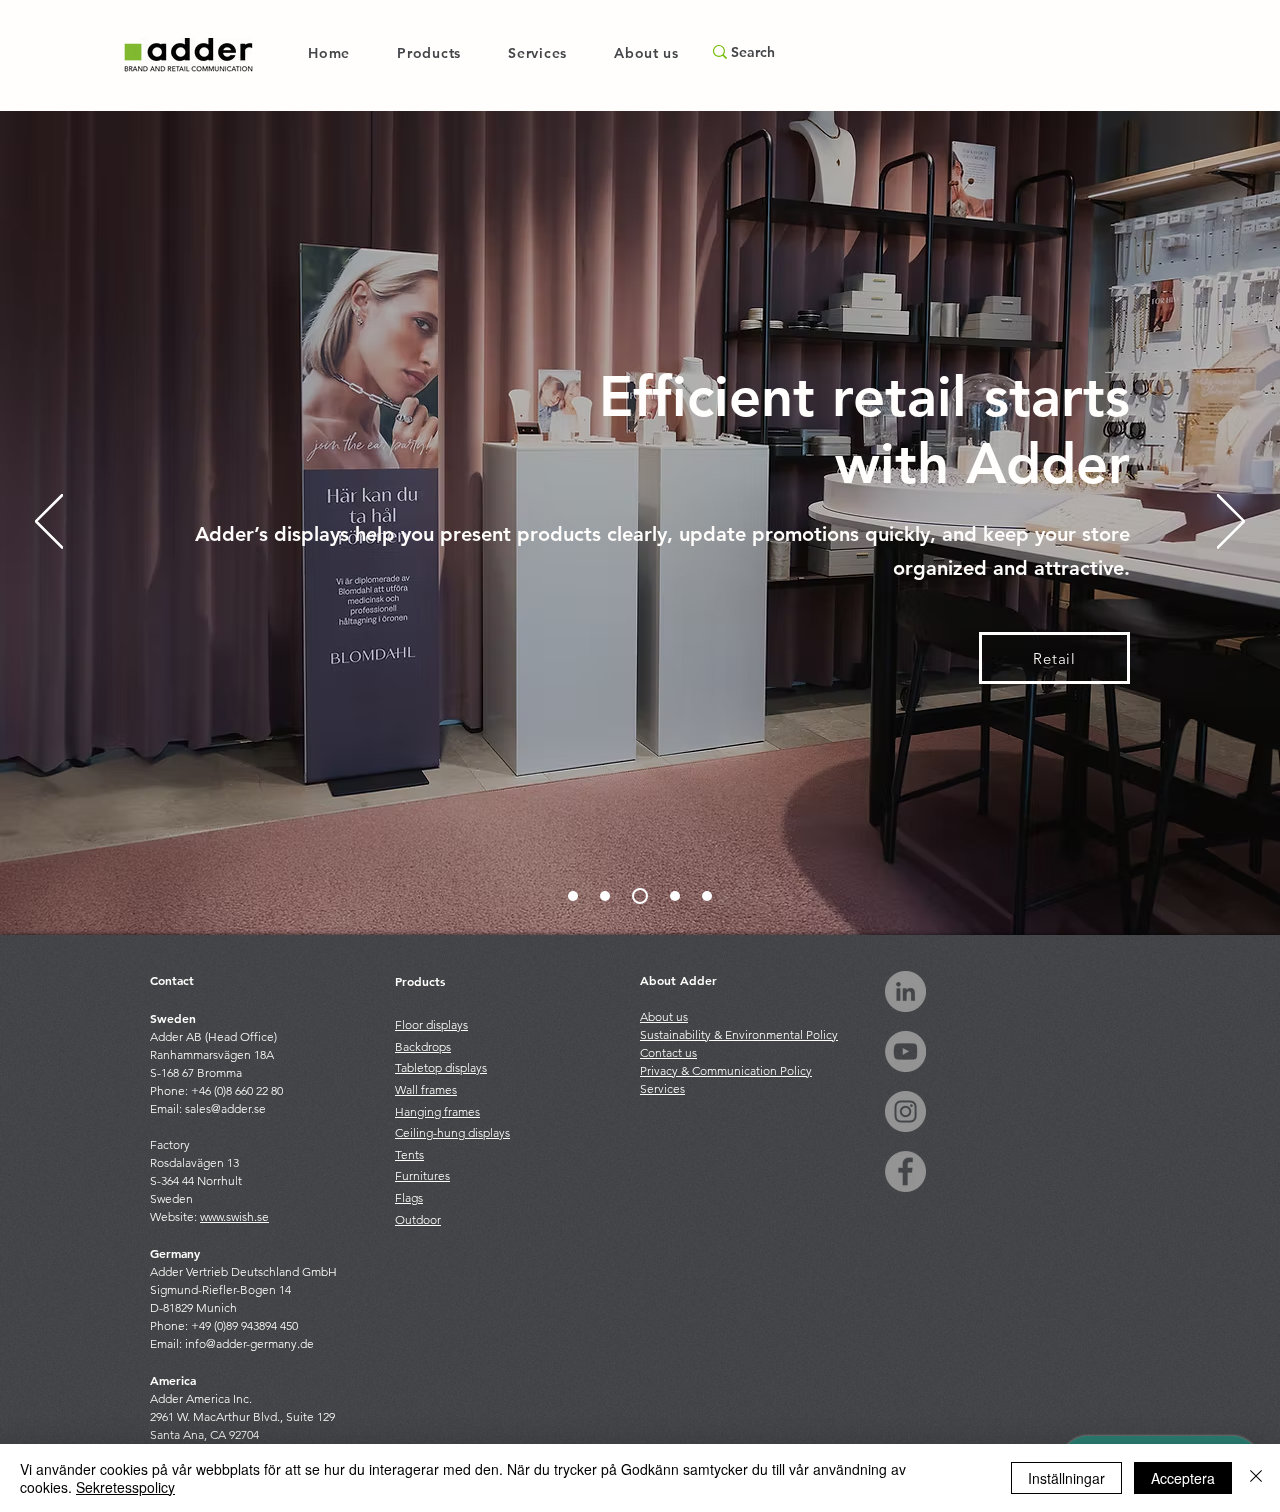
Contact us (668, 1052)
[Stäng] (1256, 1478)
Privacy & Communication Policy (726, 1070)
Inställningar (1066, 1478)
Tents (409, 1154)
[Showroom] (605, 896)
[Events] (707, 896)
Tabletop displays (441, 1067)
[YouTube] (905, 1051)
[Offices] (675, 896)
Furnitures (422, 1175)
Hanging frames (437, 1111)
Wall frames (426, 1089)
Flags (409, 1197)
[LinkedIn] (905, 991)
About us (664, 1016)
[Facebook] (905, 1171)
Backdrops (423, 1046)
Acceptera (1183, 1478)
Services (662, 1088)
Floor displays (431, 1024)
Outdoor (418, 1219)
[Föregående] (49, 523)
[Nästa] (1231, 523)
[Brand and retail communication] (573, 896)
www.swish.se (234, 1216)
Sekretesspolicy (125, 1487)
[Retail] (640, 896)
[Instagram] (905, 1111)
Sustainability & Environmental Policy (739, 1034)
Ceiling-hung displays (452, 1132)
